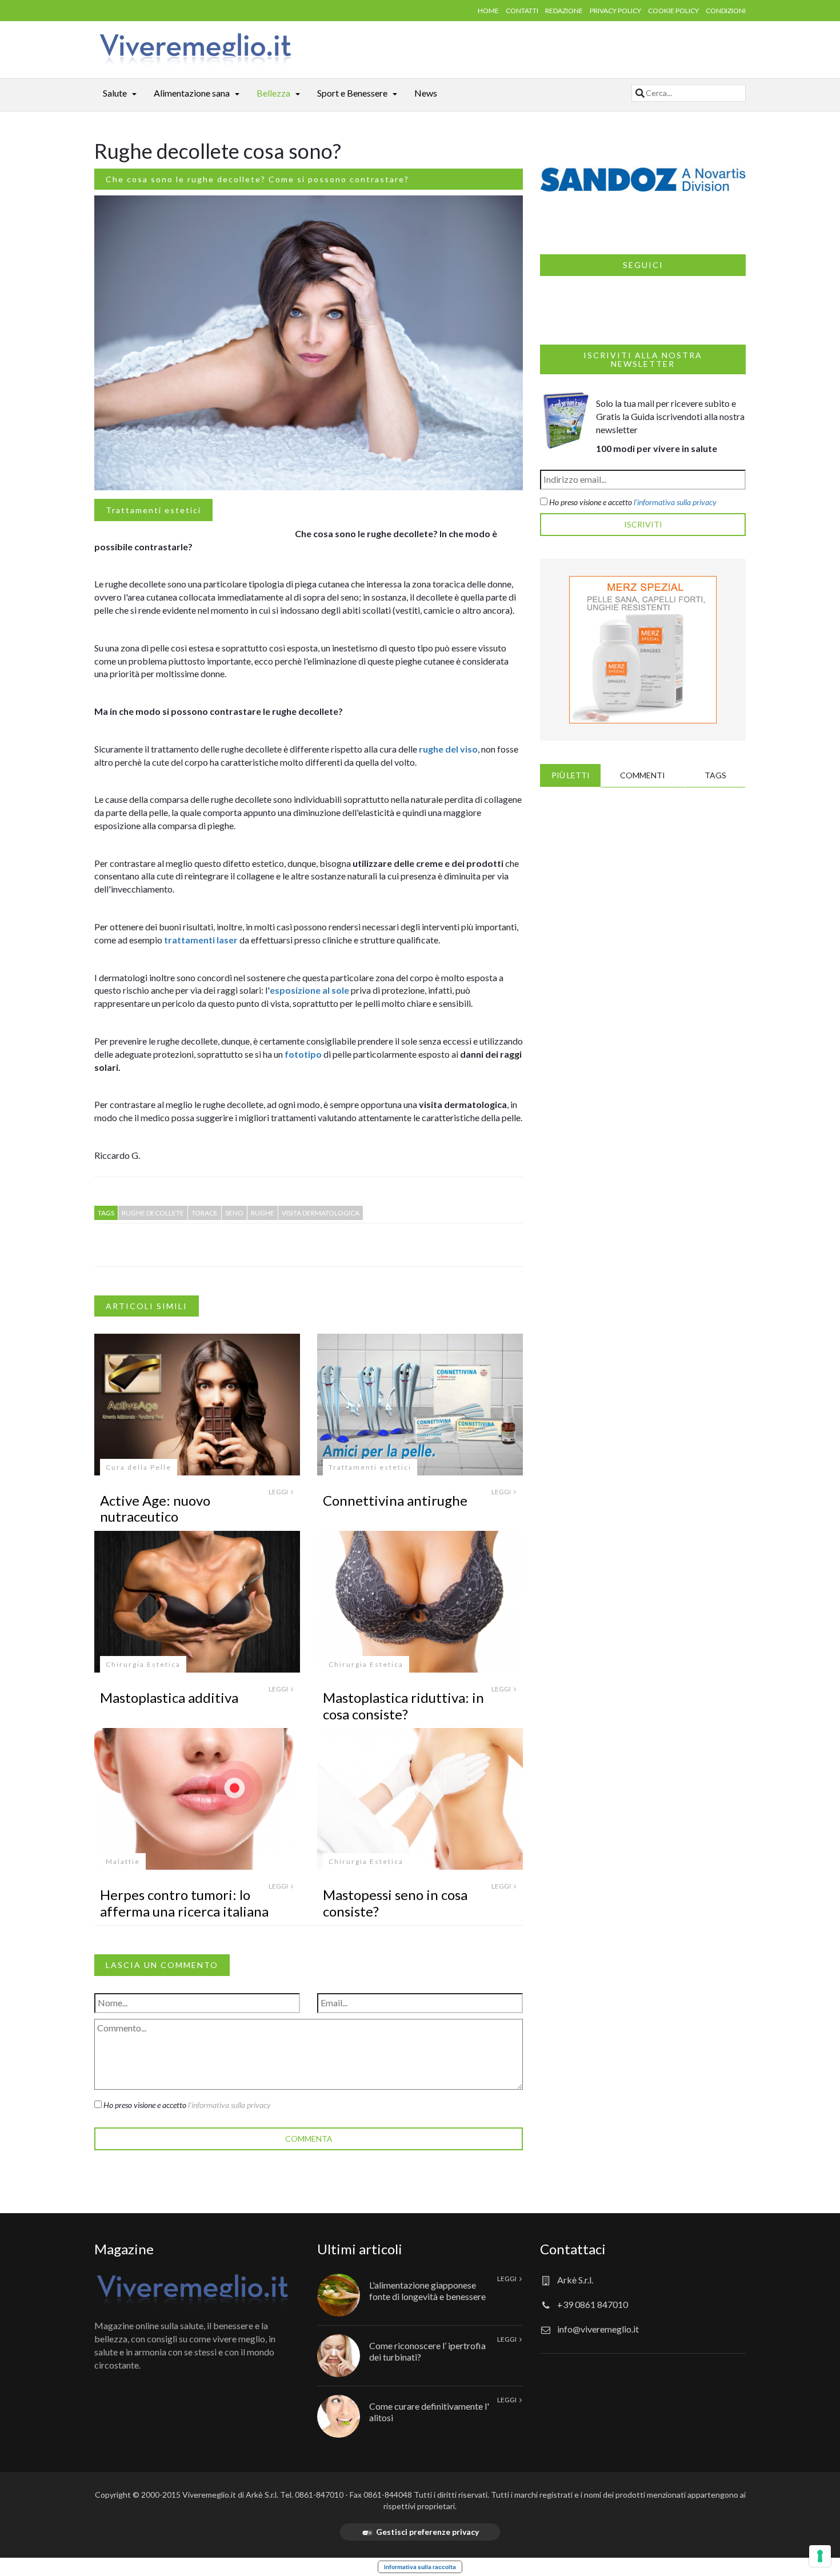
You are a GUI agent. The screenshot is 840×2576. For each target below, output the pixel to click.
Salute (115, 93)
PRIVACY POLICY (615, 11)
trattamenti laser (201, 940)
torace (205, 1213)
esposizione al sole (309, 990)
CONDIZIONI (726, 11)
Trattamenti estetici (153, 510)
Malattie (123, 1861)
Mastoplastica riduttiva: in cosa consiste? (403, 1706)
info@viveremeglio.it (598, 2329)
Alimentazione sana (192, 93)
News (426, 93)
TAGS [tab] (715, 775)
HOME (488, 11)
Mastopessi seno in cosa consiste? (395, 1903)
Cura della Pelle (139, 1467)
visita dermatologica (321, 1213)
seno (234, 1213)
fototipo (303, 1054)
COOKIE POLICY (673, 11)
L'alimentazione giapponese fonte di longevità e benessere (427, 2290)
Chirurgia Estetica (143, 1664)
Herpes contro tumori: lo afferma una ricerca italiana (184, 1903)
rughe (263, 1213)
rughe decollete (153, 1213)
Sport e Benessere (352, 93)
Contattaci (573, 2249)
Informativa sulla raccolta (420, 2567)
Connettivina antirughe (395, 1500)
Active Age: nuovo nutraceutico (155, 1509)
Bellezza (273, 93)
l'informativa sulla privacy (229, 2105)
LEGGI (279, 1492)
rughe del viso (448, 749)
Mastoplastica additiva (169, 1697)
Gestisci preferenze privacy (427, 2532)
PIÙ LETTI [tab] (571, 775)
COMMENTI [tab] (643, 775)
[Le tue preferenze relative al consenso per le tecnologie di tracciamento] (820, 2556)
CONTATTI (522, 11)
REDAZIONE (564, 11)
